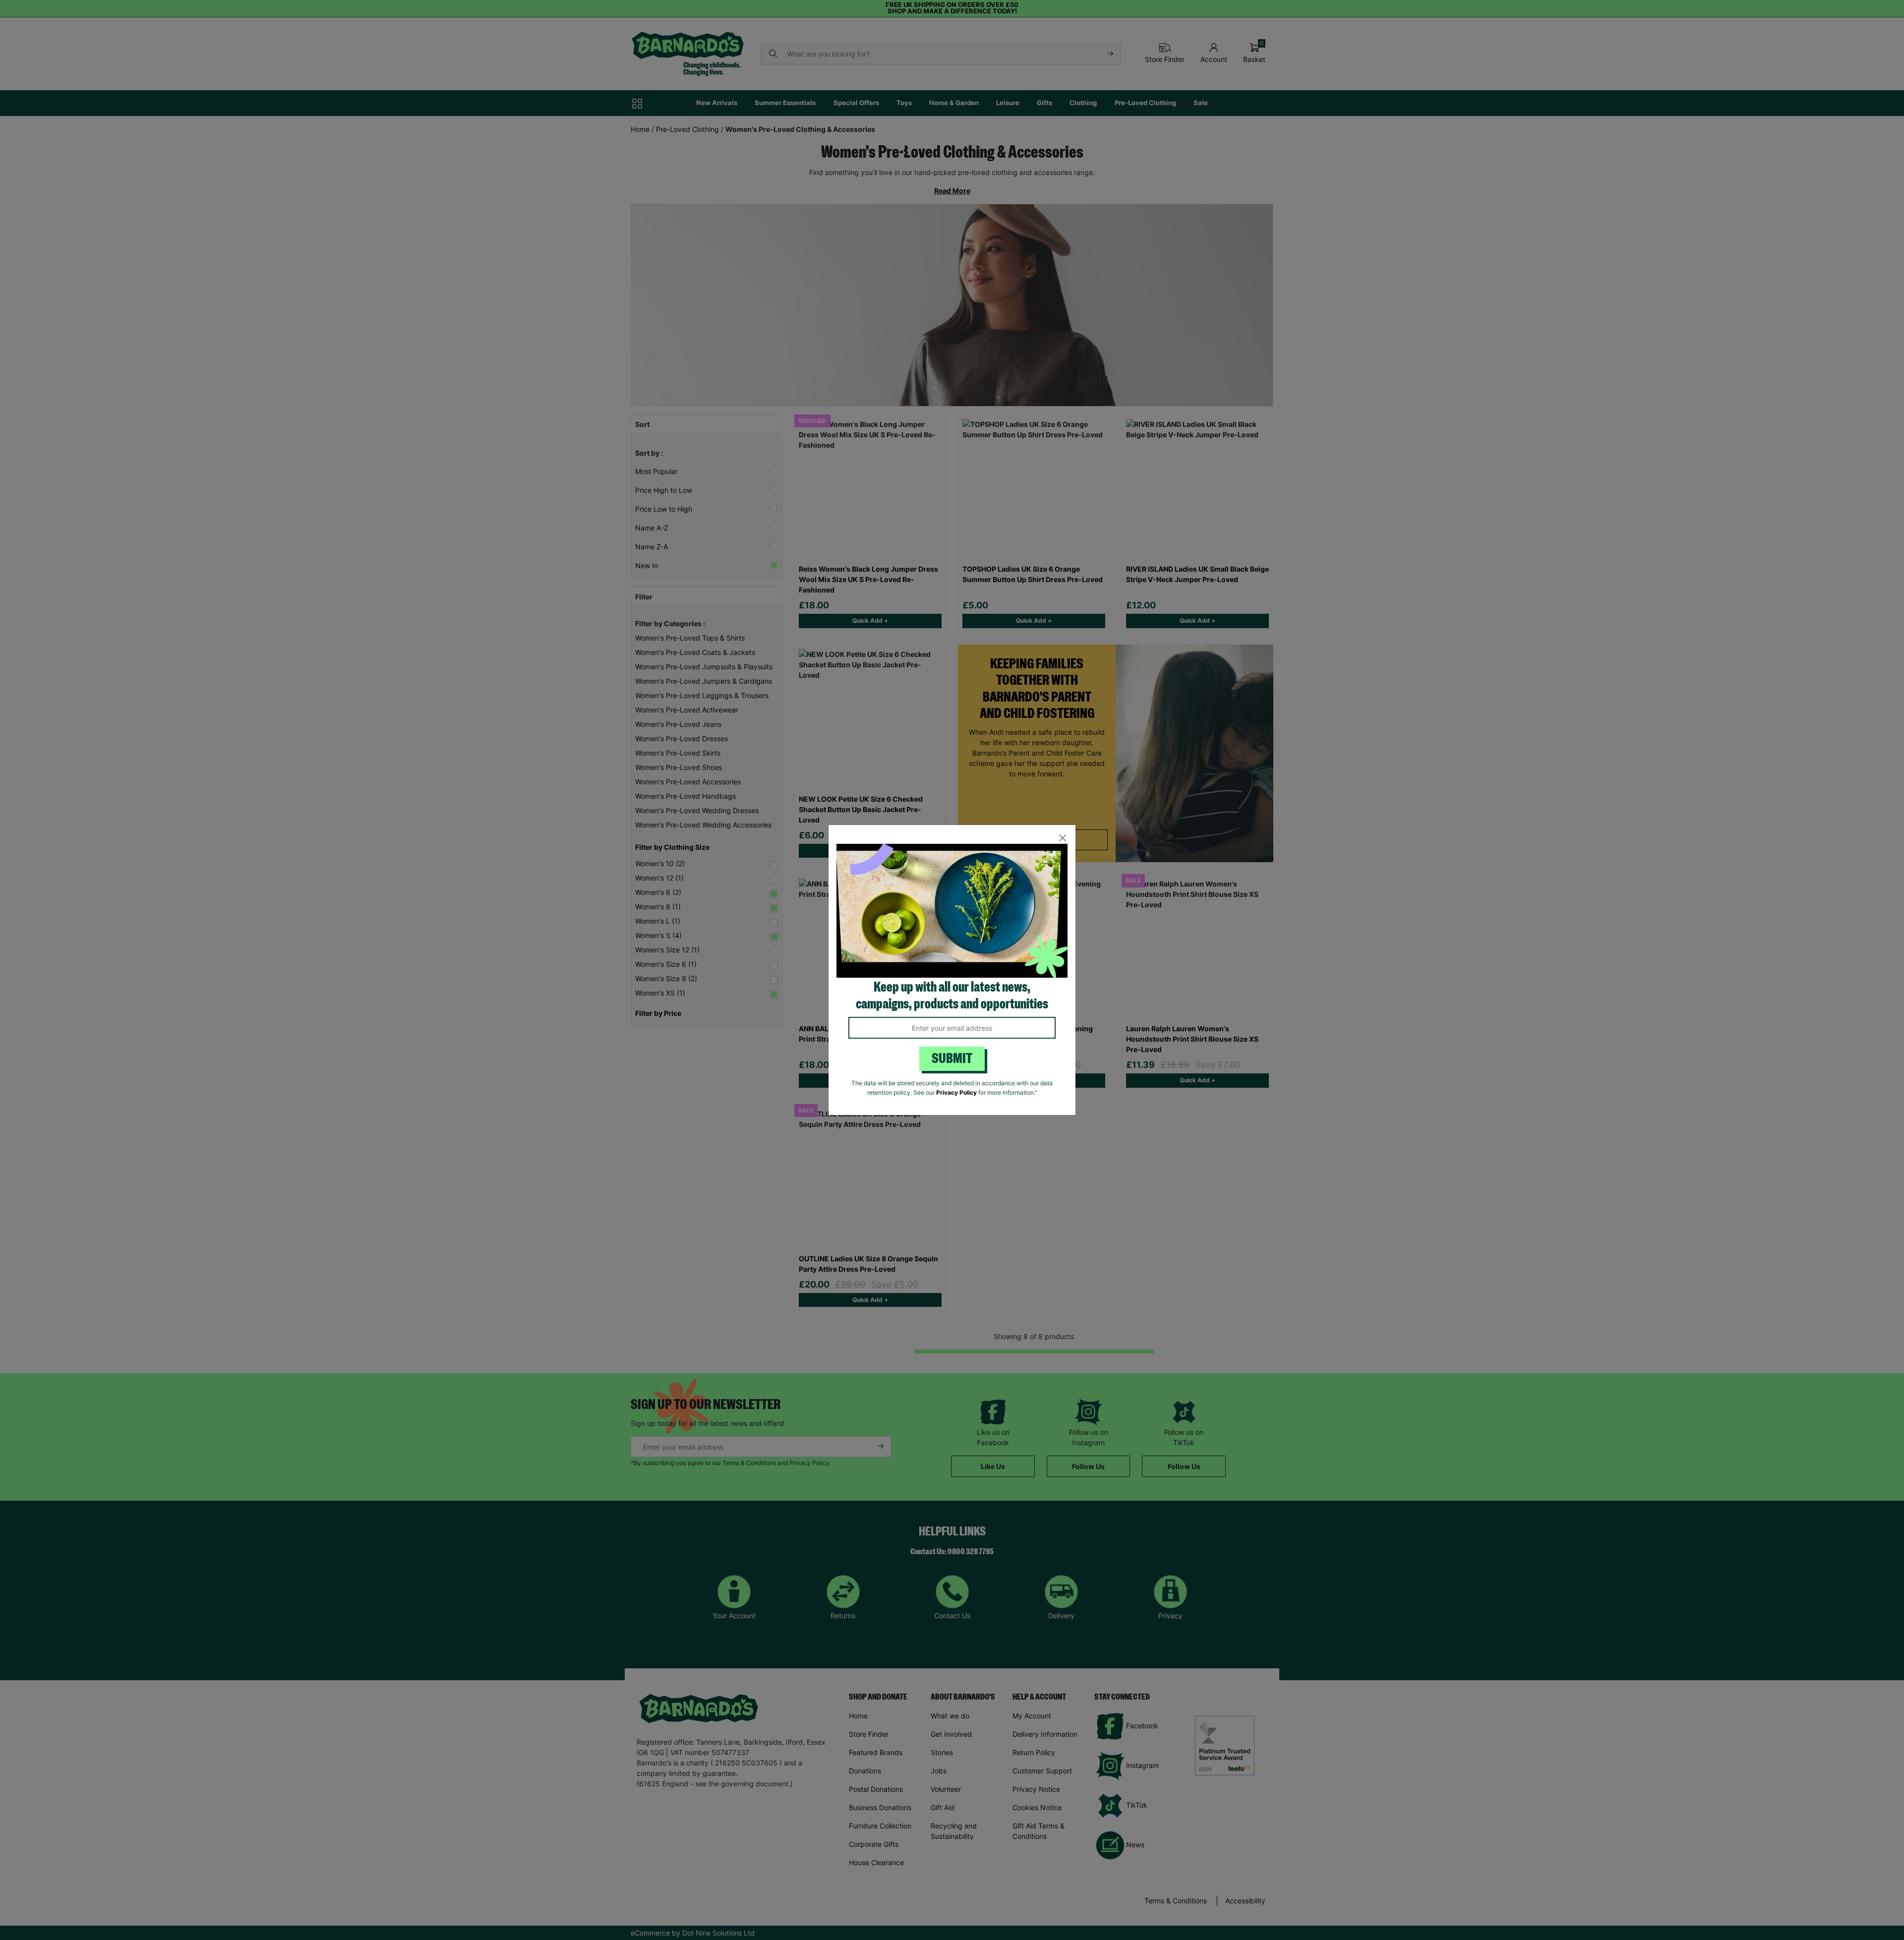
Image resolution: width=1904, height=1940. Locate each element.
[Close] (1062, 838)
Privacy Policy (956, 1092)
